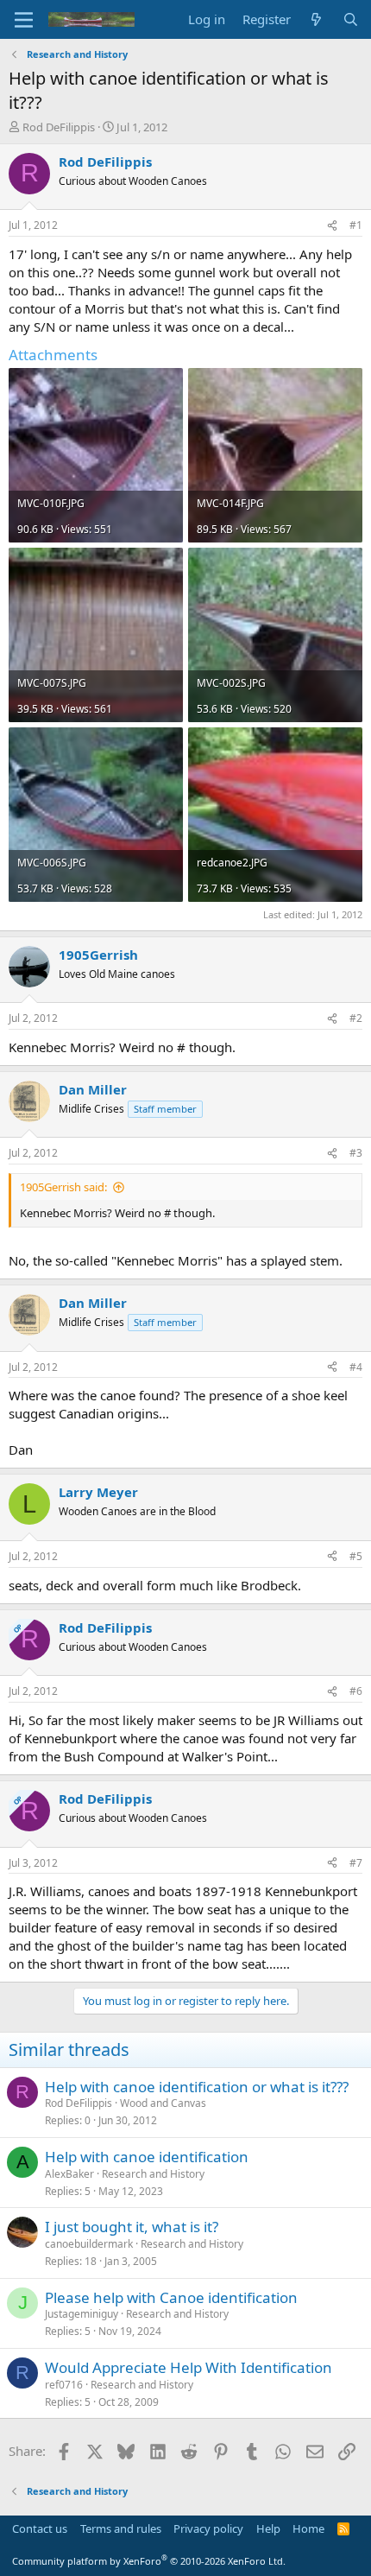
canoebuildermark (89, 2244)
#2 (356, 1018)
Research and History (153, 2174)
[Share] (332, 226)
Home (308, 2528)
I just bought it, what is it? (132, 2227)
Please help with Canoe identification (171, 2297)
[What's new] (316, 19)
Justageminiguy (82, 2314)
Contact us (40, 2528)
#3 (356, 1153)
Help (268, 2528)
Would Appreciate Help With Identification (189, 2367)
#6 (356, 1691)
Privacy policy (208, 2528)
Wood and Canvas (163, 2103)
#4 (356, 1367)
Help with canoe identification (147, 2157)
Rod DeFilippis (59, 127)
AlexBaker (69, 2174)
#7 (356, 1863)
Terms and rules (121, 2528)
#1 (356, 225)
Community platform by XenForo (149, 2561)
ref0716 (64, 2385)
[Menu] (24, 20)
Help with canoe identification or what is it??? (197, 2087)
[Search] (351, 19)
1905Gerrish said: (63, 1187)
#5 (356, 1556)
